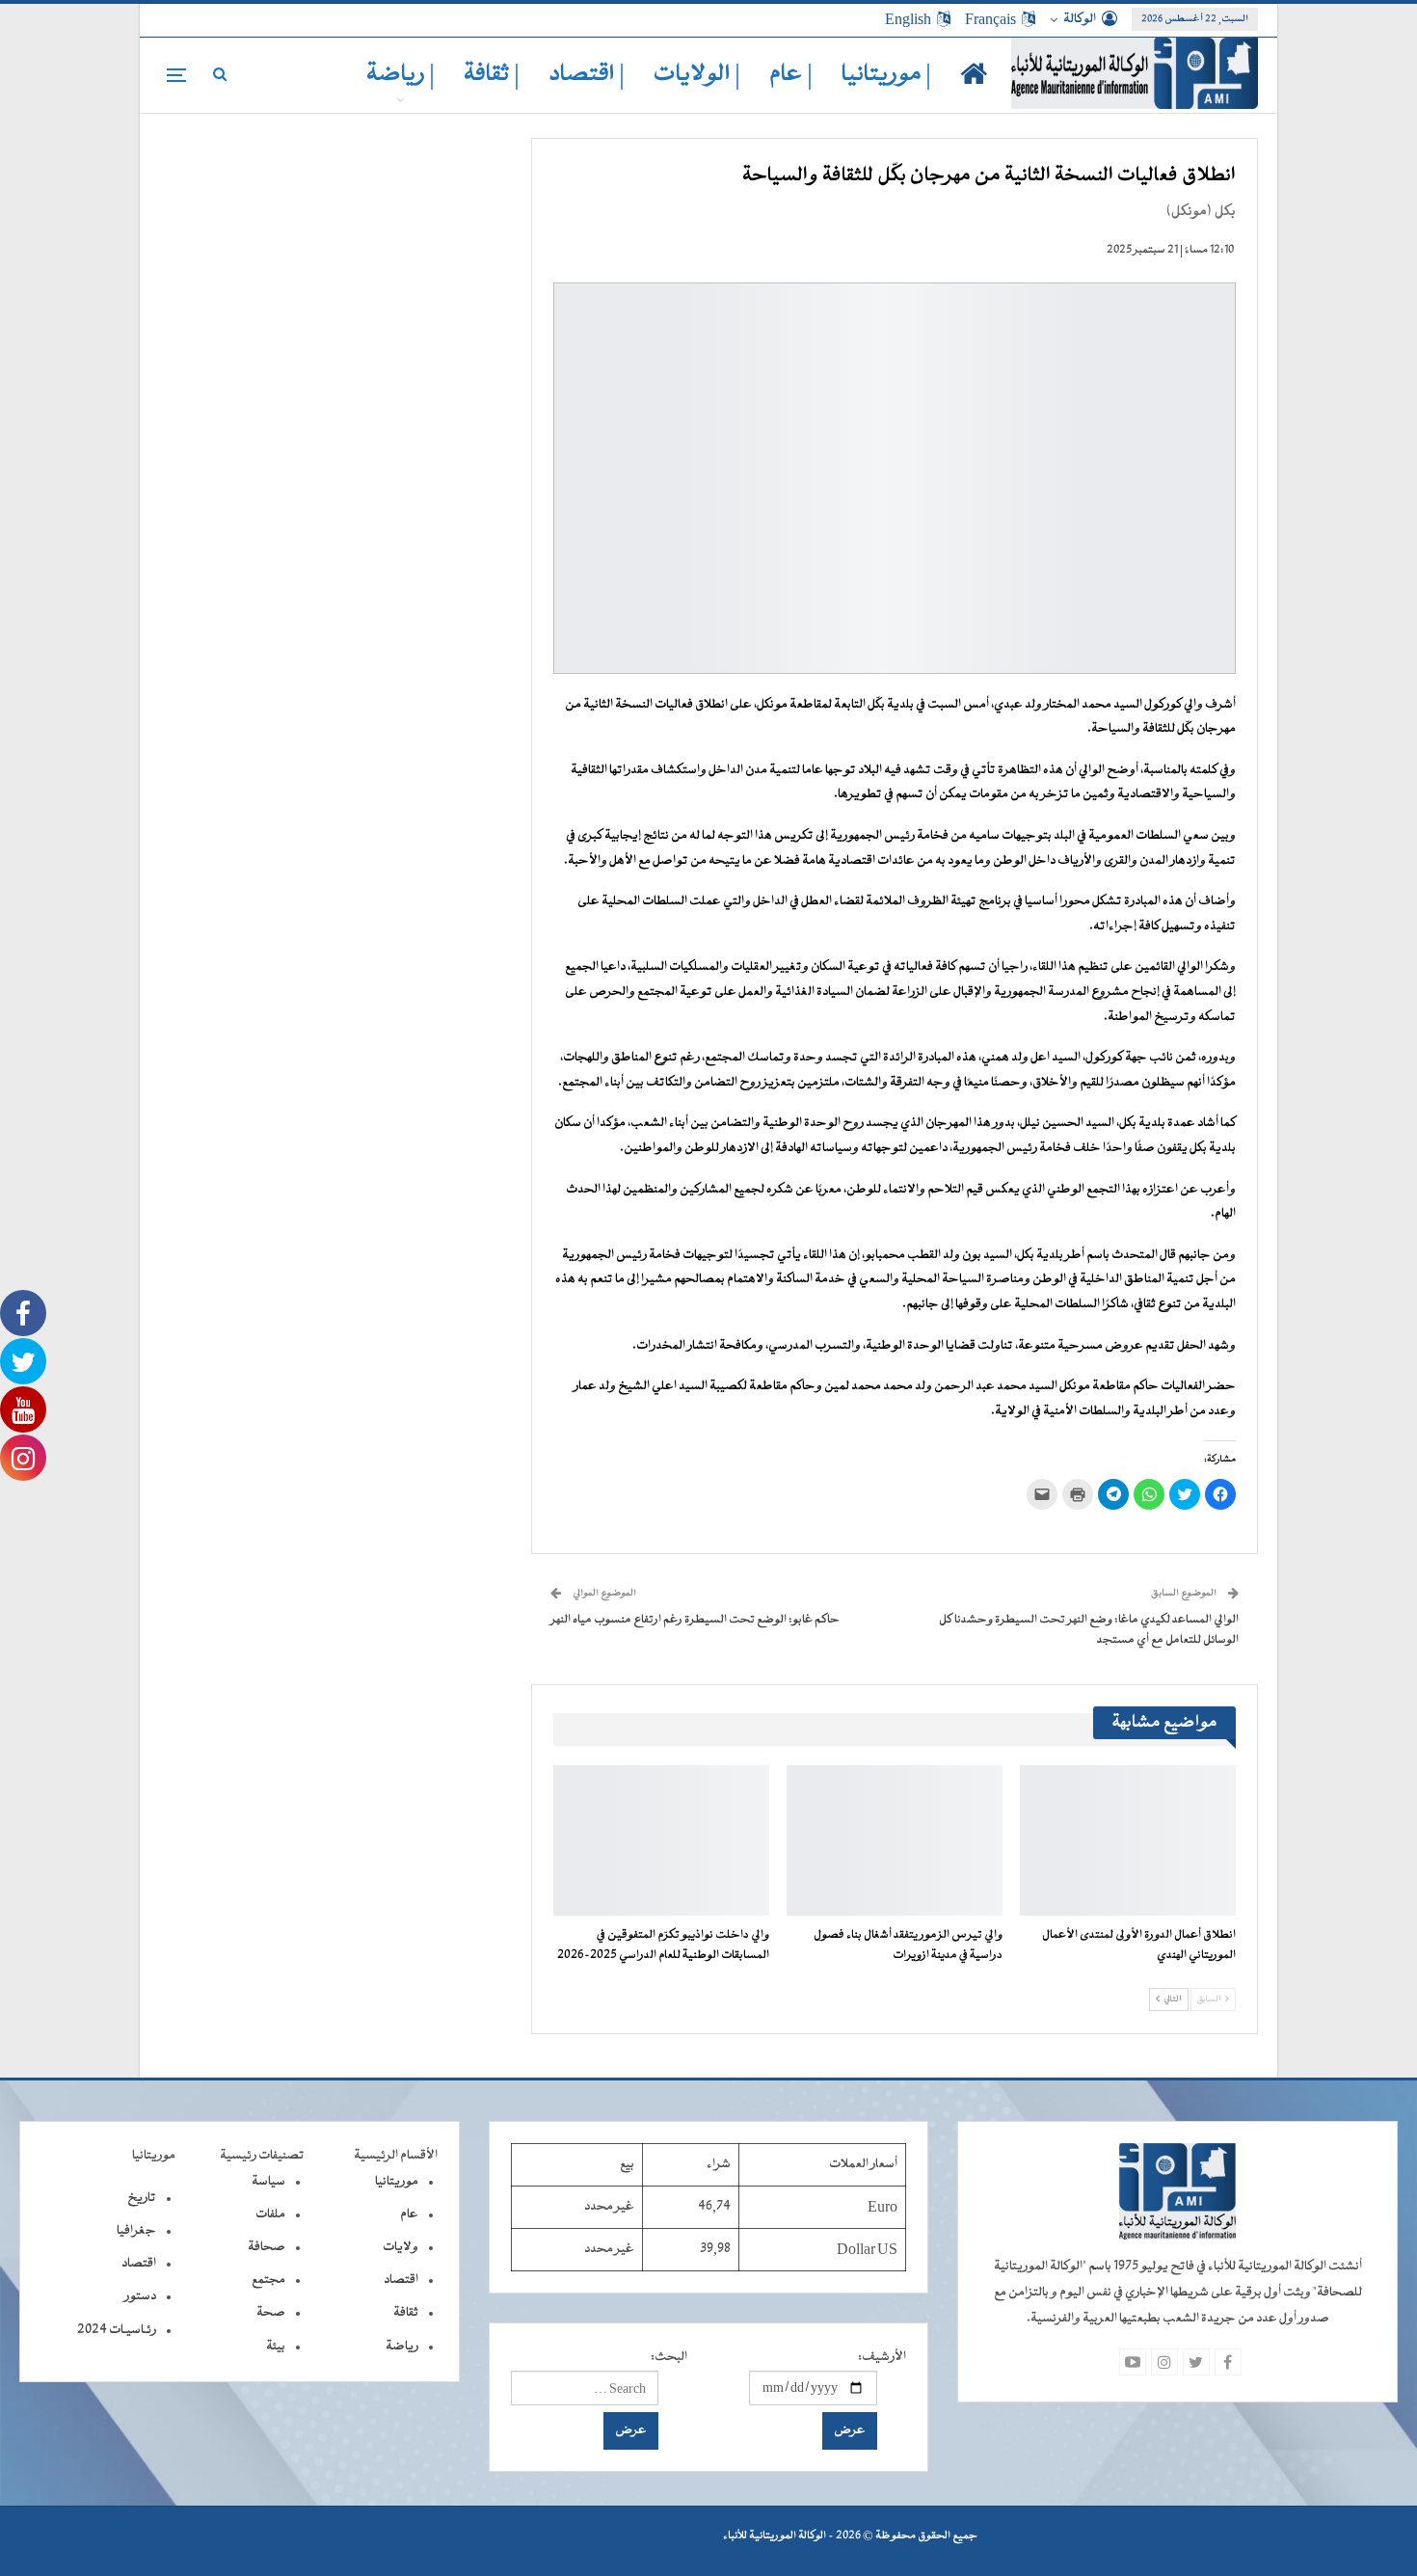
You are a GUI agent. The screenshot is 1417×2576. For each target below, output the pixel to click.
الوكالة (1080, 19)
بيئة (276, 2347)
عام (409, 2214)
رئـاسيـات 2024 (117, 2330)
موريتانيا (397, 2182)
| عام (791, 75)
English (908, 19)
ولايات (401, 2247)
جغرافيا (136, 2231)
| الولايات (697, 75)
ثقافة (406, 2313)
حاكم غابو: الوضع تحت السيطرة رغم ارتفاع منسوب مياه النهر (695, 1620)
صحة (271, 2313)
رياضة (402, 2347)
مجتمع (268, 2280)
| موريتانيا (886, 75)
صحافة (267, 2247)
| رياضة (401, 75)
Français (990, 19)
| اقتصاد (587, 75)
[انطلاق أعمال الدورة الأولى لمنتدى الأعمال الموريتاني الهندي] (1128, 1841)
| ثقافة (492, 75)
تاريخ (142, 2198)
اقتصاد (401, 2280)
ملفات (270, 2214)
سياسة (268, 2182)
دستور (140, 2296)
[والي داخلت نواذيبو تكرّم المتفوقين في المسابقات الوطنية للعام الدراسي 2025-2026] (661, 1841)
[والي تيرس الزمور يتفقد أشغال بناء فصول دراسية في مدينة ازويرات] (895, 1841)
